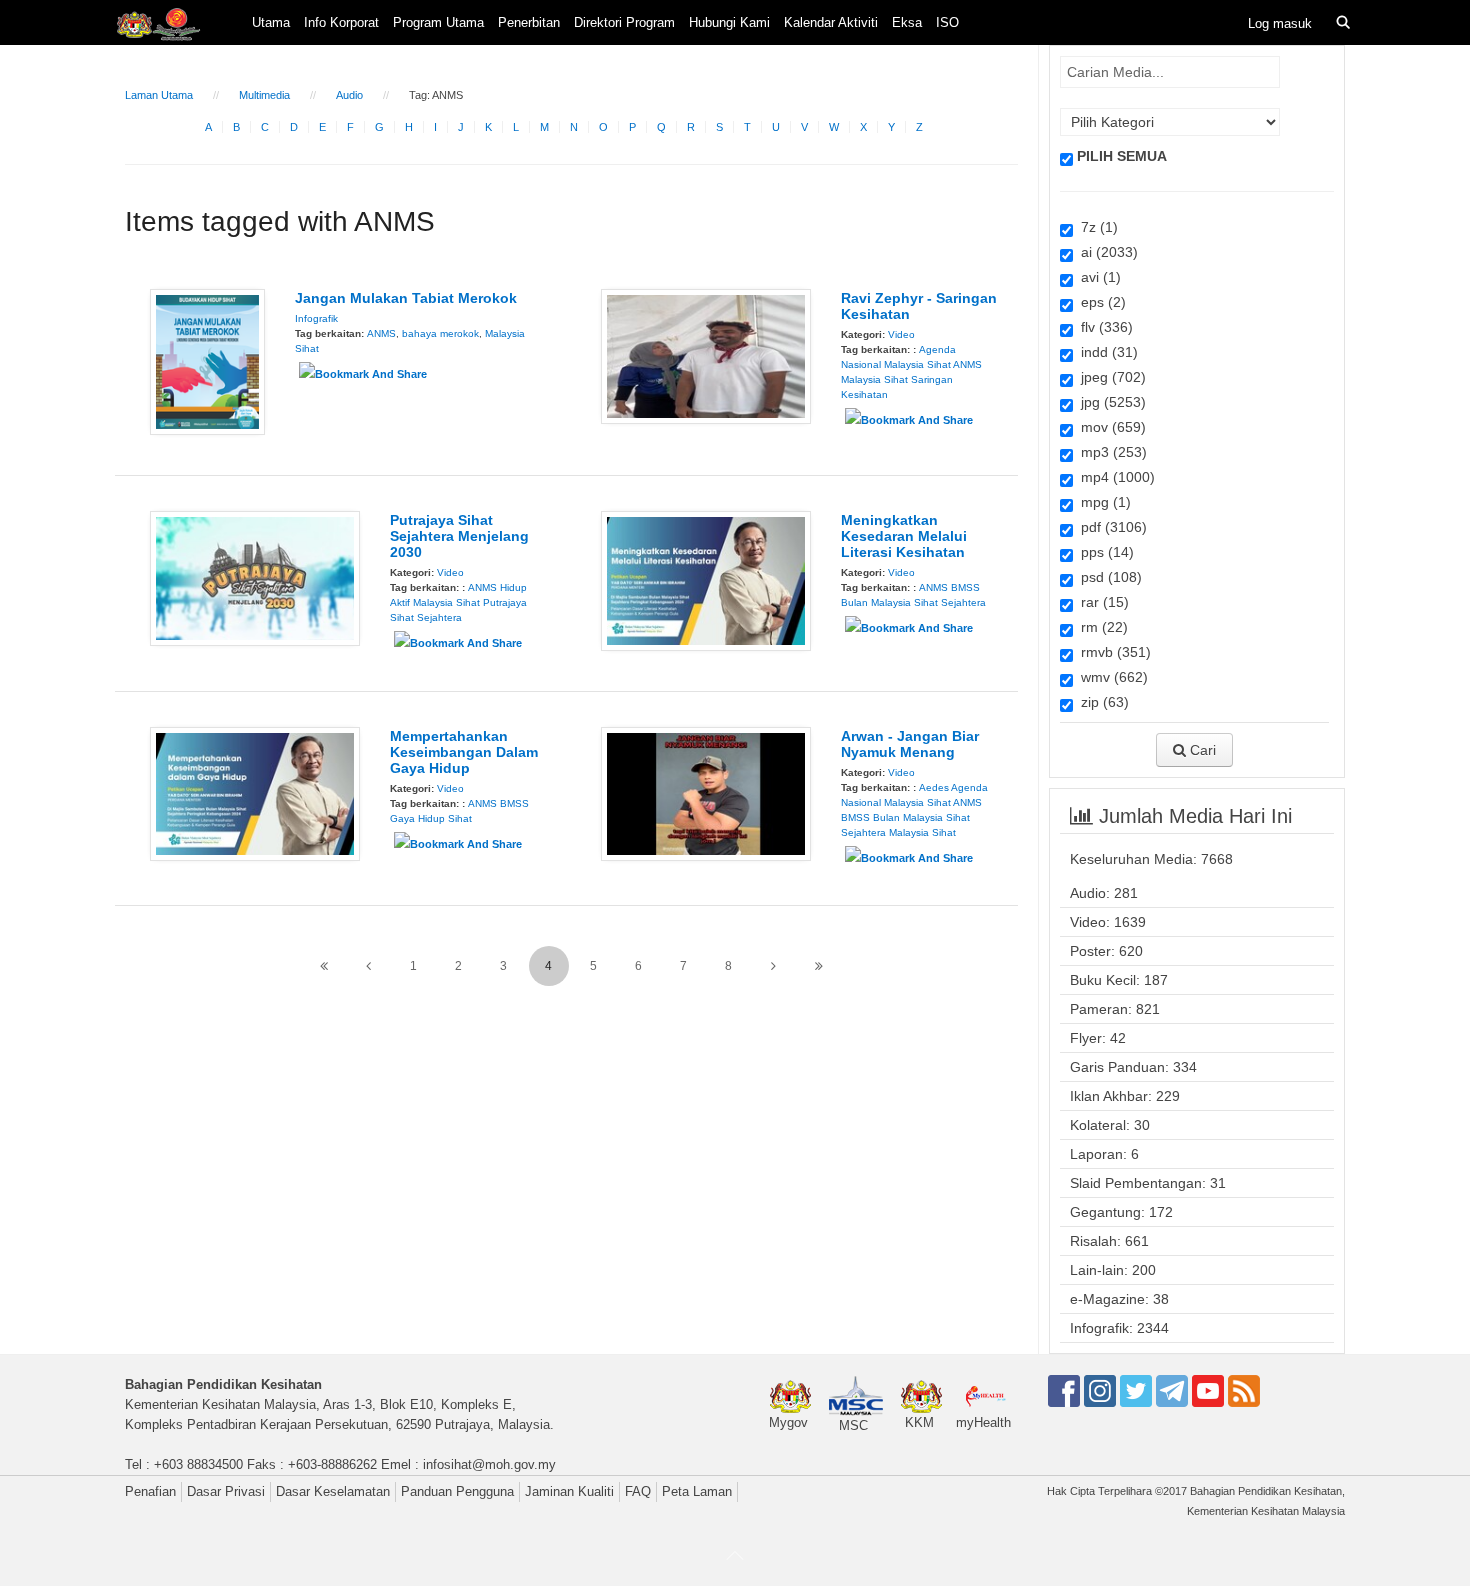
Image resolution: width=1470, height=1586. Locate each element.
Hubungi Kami (729, 22)
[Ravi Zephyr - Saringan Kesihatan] (706, 355)
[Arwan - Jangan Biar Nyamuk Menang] (706, 793)
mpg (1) (1102, 502)
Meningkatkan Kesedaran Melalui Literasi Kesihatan (904, 536)
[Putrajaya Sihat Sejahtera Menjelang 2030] (255, 577)
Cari (1201, 750)
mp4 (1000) (1114, 477)
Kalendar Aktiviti (831, 22)
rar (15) (1101, 602)
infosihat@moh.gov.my (489, 1464)
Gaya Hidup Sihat (431, 818)
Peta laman (697, 1491)
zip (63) (1101, 702)
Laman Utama (159, 95)
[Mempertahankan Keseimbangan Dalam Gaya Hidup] (255, 793)
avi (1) (1097, 277)
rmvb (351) (1112, 652)
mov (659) (1109, 427)
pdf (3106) (1110, 527)
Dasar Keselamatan (333, 1491)
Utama (271, 22)
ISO (947, 22)
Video (901, 334)
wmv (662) (1110, 677)
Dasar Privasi (226, 1491)
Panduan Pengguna (457, 1491)
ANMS (381, 333)
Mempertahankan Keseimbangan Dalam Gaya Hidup (464, 752)
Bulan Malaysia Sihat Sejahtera (913, 602)
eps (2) (1099, 302)
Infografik (316, 318)
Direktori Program (624, 22)
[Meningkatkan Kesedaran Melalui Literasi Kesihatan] (706, 580)
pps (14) (1103, 552)
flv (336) (1103, 327)
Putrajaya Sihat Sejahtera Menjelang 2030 (459, 536)
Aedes (934, 787)
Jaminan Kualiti (569, 1491)
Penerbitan (529, 22)
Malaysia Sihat (874, 379)
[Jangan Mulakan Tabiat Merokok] (207, 361)
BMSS (965, 587)
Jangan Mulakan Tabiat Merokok (406, 298)
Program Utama (438, 22)
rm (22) (1100, 627)
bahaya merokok (440, 333)
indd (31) (1105, 352)
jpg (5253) (1109, 402)
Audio (349, 95)
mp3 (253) (1110, 452)
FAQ (638, 1491)
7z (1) (1095, 227)
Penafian (150, 1491)
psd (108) (1107, 577)
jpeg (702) (1109, 377)
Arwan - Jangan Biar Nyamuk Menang (910, 744)
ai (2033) (1105, 252)
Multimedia (264, 95)
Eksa (907, 22)
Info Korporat (341, 22)
